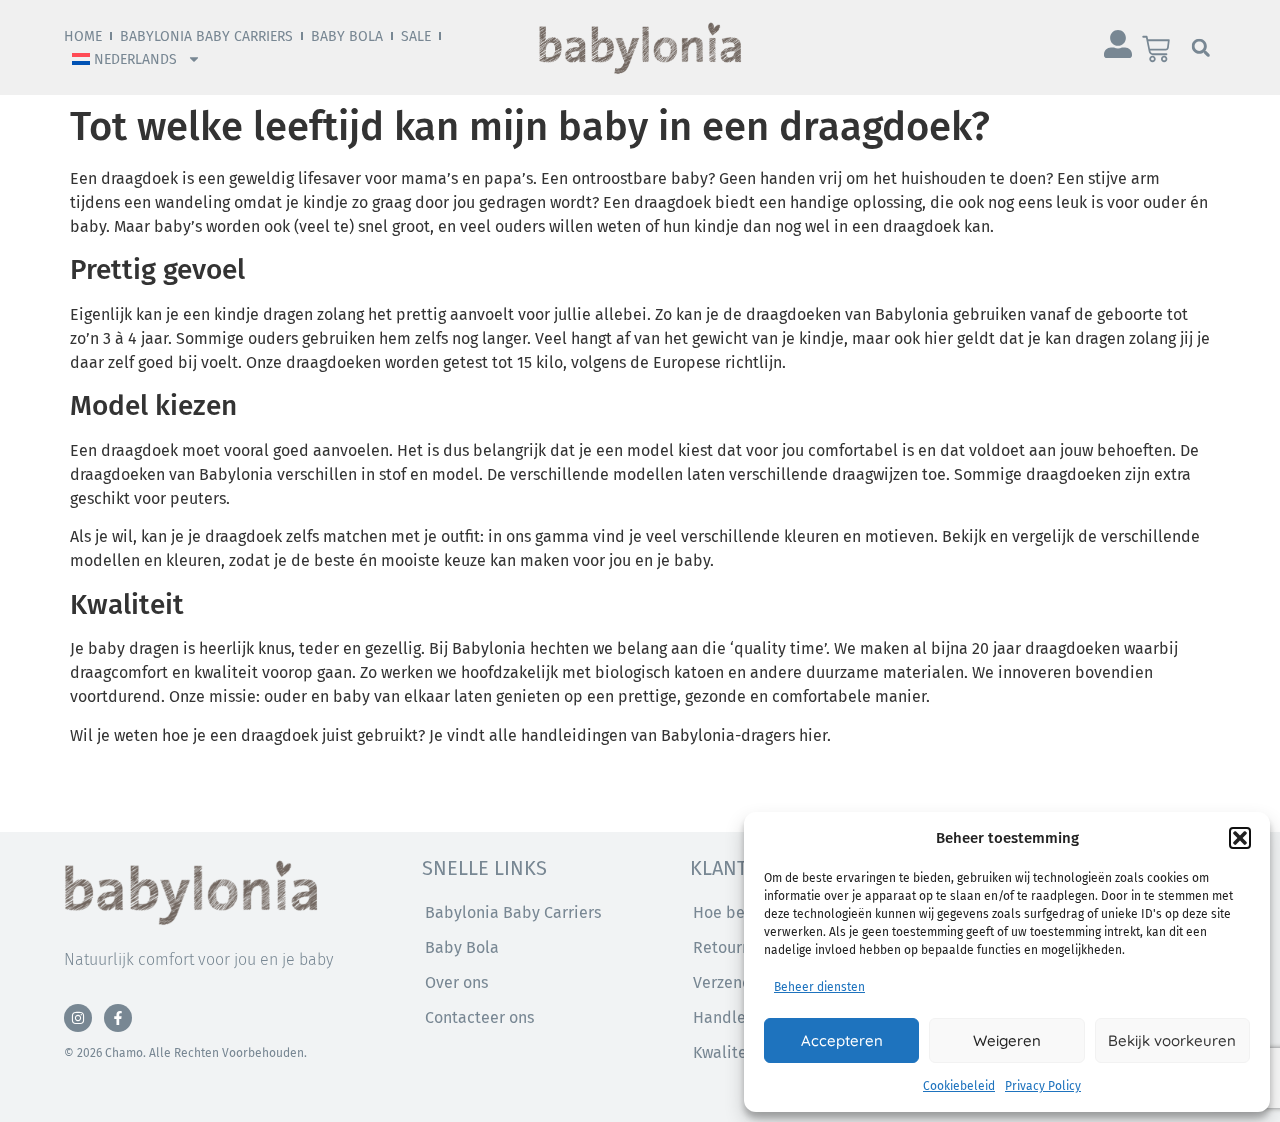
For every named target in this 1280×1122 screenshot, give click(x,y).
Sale (416, 36)
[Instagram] (78, 1018)
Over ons (456, 982)
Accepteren (842, 1040)
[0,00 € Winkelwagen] (1156, 49)
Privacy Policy (1043, 1086)
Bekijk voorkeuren (1172, 1040)
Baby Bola (347, 36)
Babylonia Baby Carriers (206, 36)
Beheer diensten (819, 987)
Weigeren (1007, 1040)
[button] (1240, 838)
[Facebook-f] (118, 1018)
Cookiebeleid (959, 1086)
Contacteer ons (479, 1017)
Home (83, 36)
